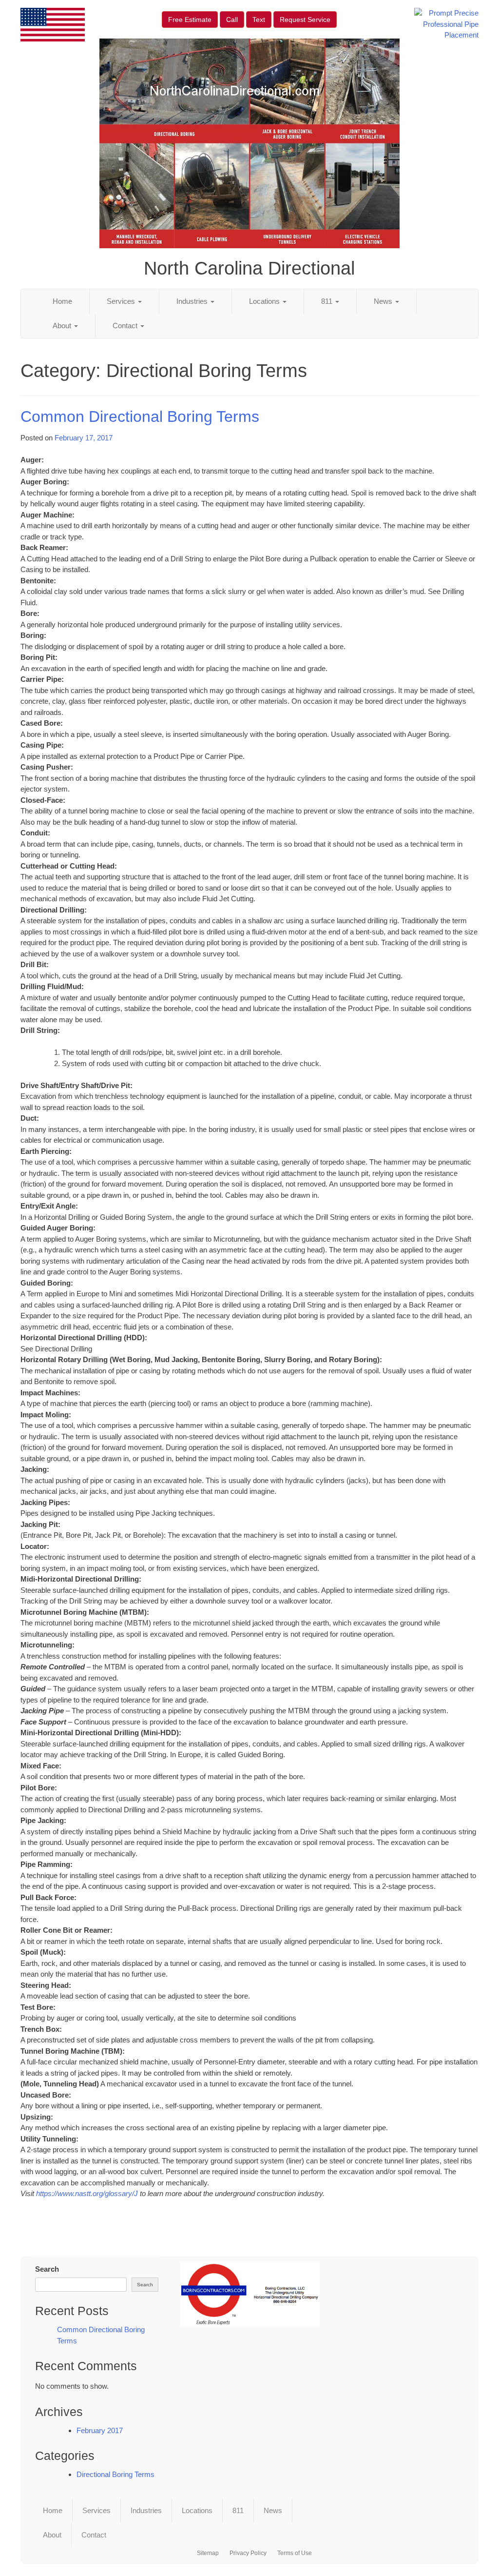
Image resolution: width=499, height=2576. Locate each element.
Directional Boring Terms (115, 2474)
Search (47, 2269)
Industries (193, 301)
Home (62, 301)
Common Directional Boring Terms (140, 416)
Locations (265, 301)
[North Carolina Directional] (250, 2294)
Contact (126, 326)
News (384, 301)
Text (259, 20)
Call (232, 20)
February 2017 (100, 2430)
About (63, 326)
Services (122, 301)
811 (328, 301)
